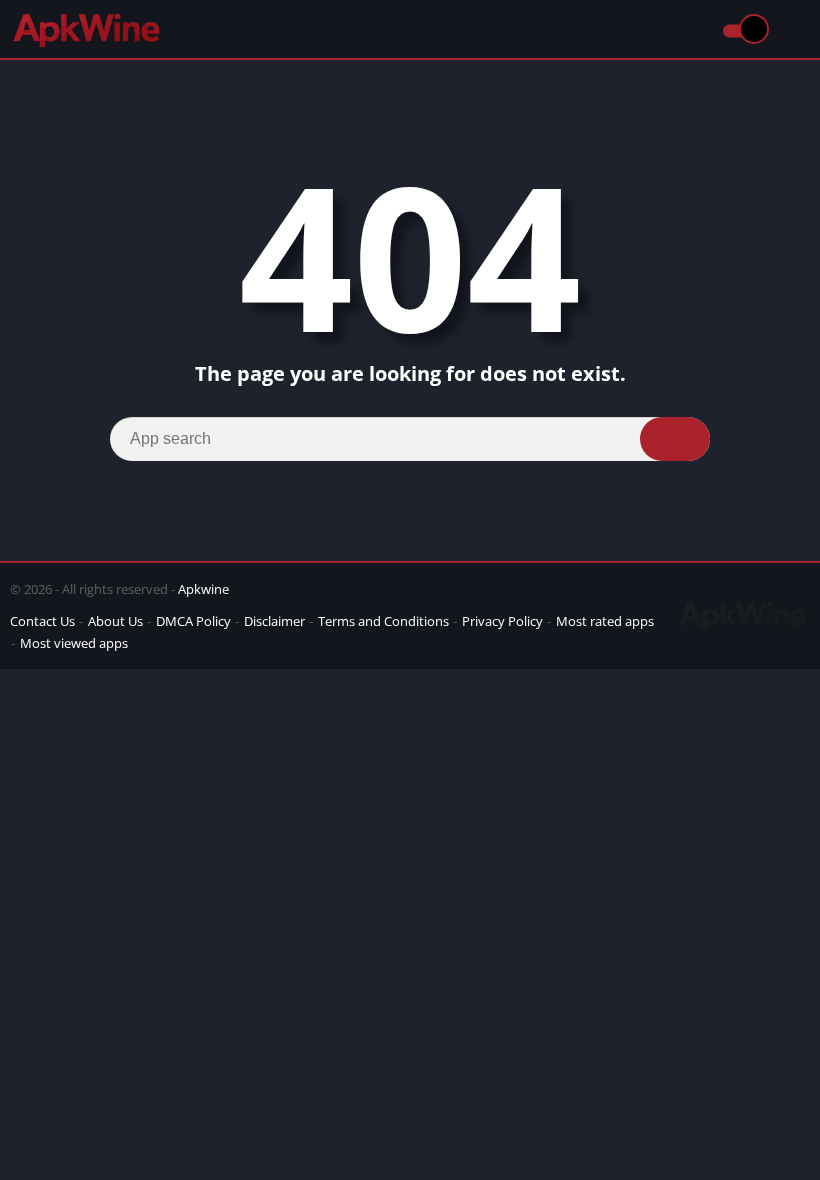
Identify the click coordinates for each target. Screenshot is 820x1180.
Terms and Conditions (383, 621)
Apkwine (203, 589)
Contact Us (42, 621)
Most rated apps (605, 621)
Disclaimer (274, 621)
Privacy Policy (502, 621)
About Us (115, 621)
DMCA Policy (193, 621)
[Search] (675, 439)
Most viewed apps (74, 643)
